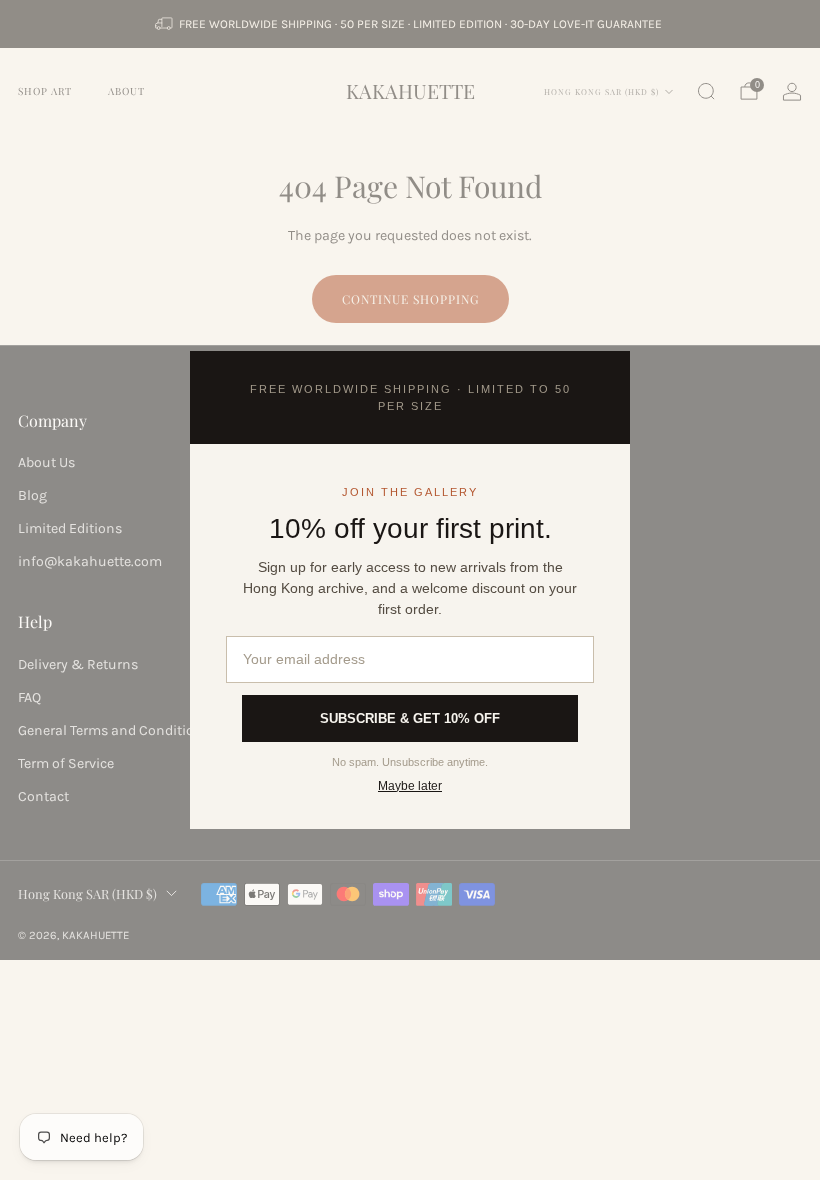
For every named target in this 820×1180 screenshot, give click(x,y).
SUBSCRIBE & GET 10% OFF (410, 718)
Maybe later (410, 786)
